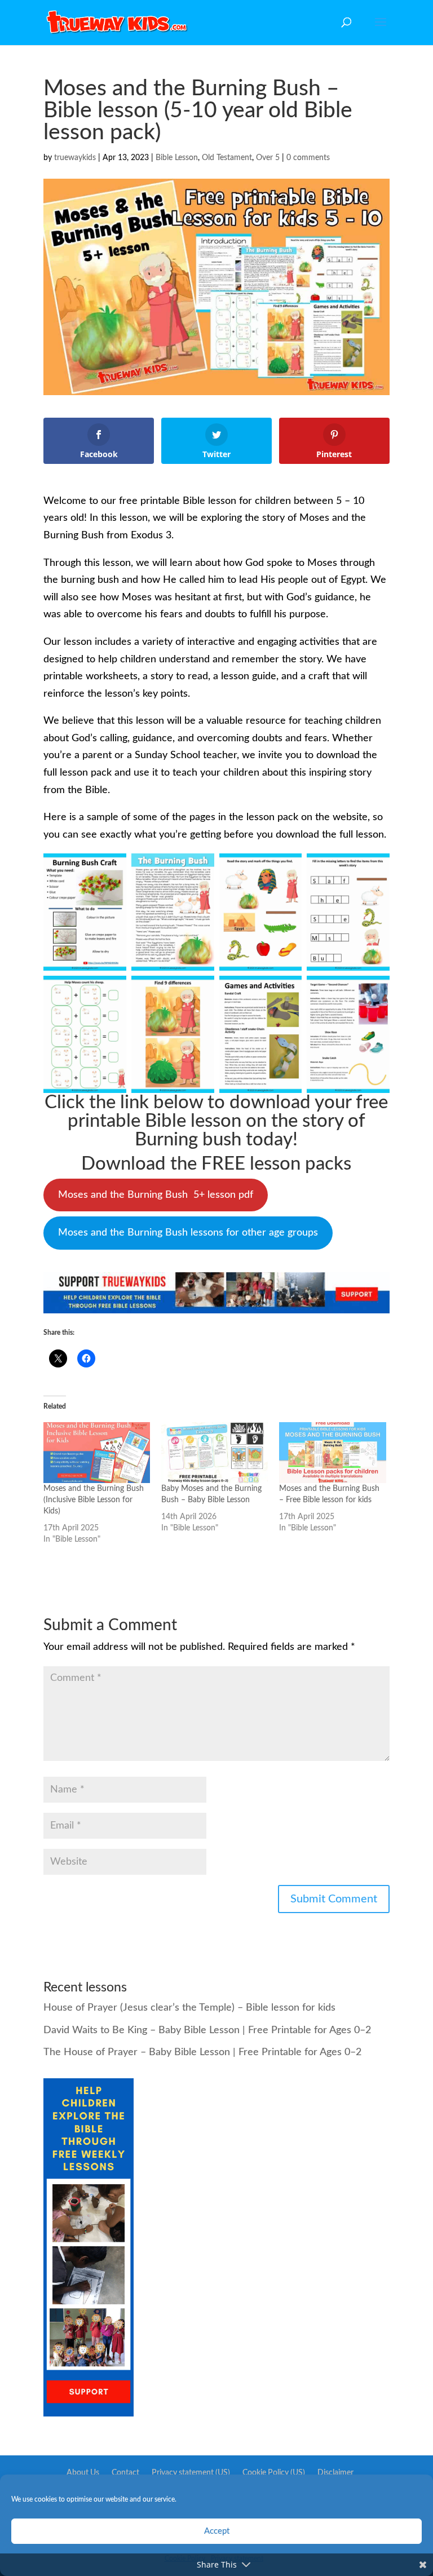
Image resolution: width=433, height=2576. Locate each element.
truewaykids (75, 158)
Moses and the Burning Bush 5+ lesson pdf (156, 1195)
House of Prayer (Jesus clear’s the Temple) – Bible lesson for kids (189, 2008)
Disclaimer (335, 2473)
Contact (125, 2473)
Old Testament (227, 158)
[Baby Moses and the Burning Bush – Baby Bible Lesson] (215, 1453)
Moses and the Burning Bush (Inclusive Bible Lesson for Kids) (94, 1500)
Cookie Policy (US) (274, 2473)
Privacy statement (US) (191, 2473)
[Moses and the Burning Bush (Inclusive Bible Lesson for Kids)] (97, 1453)
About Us (83, 2473)
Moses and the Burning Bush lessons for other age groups (188, 1233)
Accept (217, 2531)
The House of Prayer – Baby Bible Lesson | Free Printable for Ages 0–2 (202, 2052)
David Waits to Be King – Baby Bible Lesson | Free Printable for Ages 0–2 (207, 2030)
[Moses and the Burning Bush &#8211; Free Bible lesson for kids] (332, 1453)
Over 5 (268, 158)
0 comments (308, 158)
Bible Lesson (177, 158)
